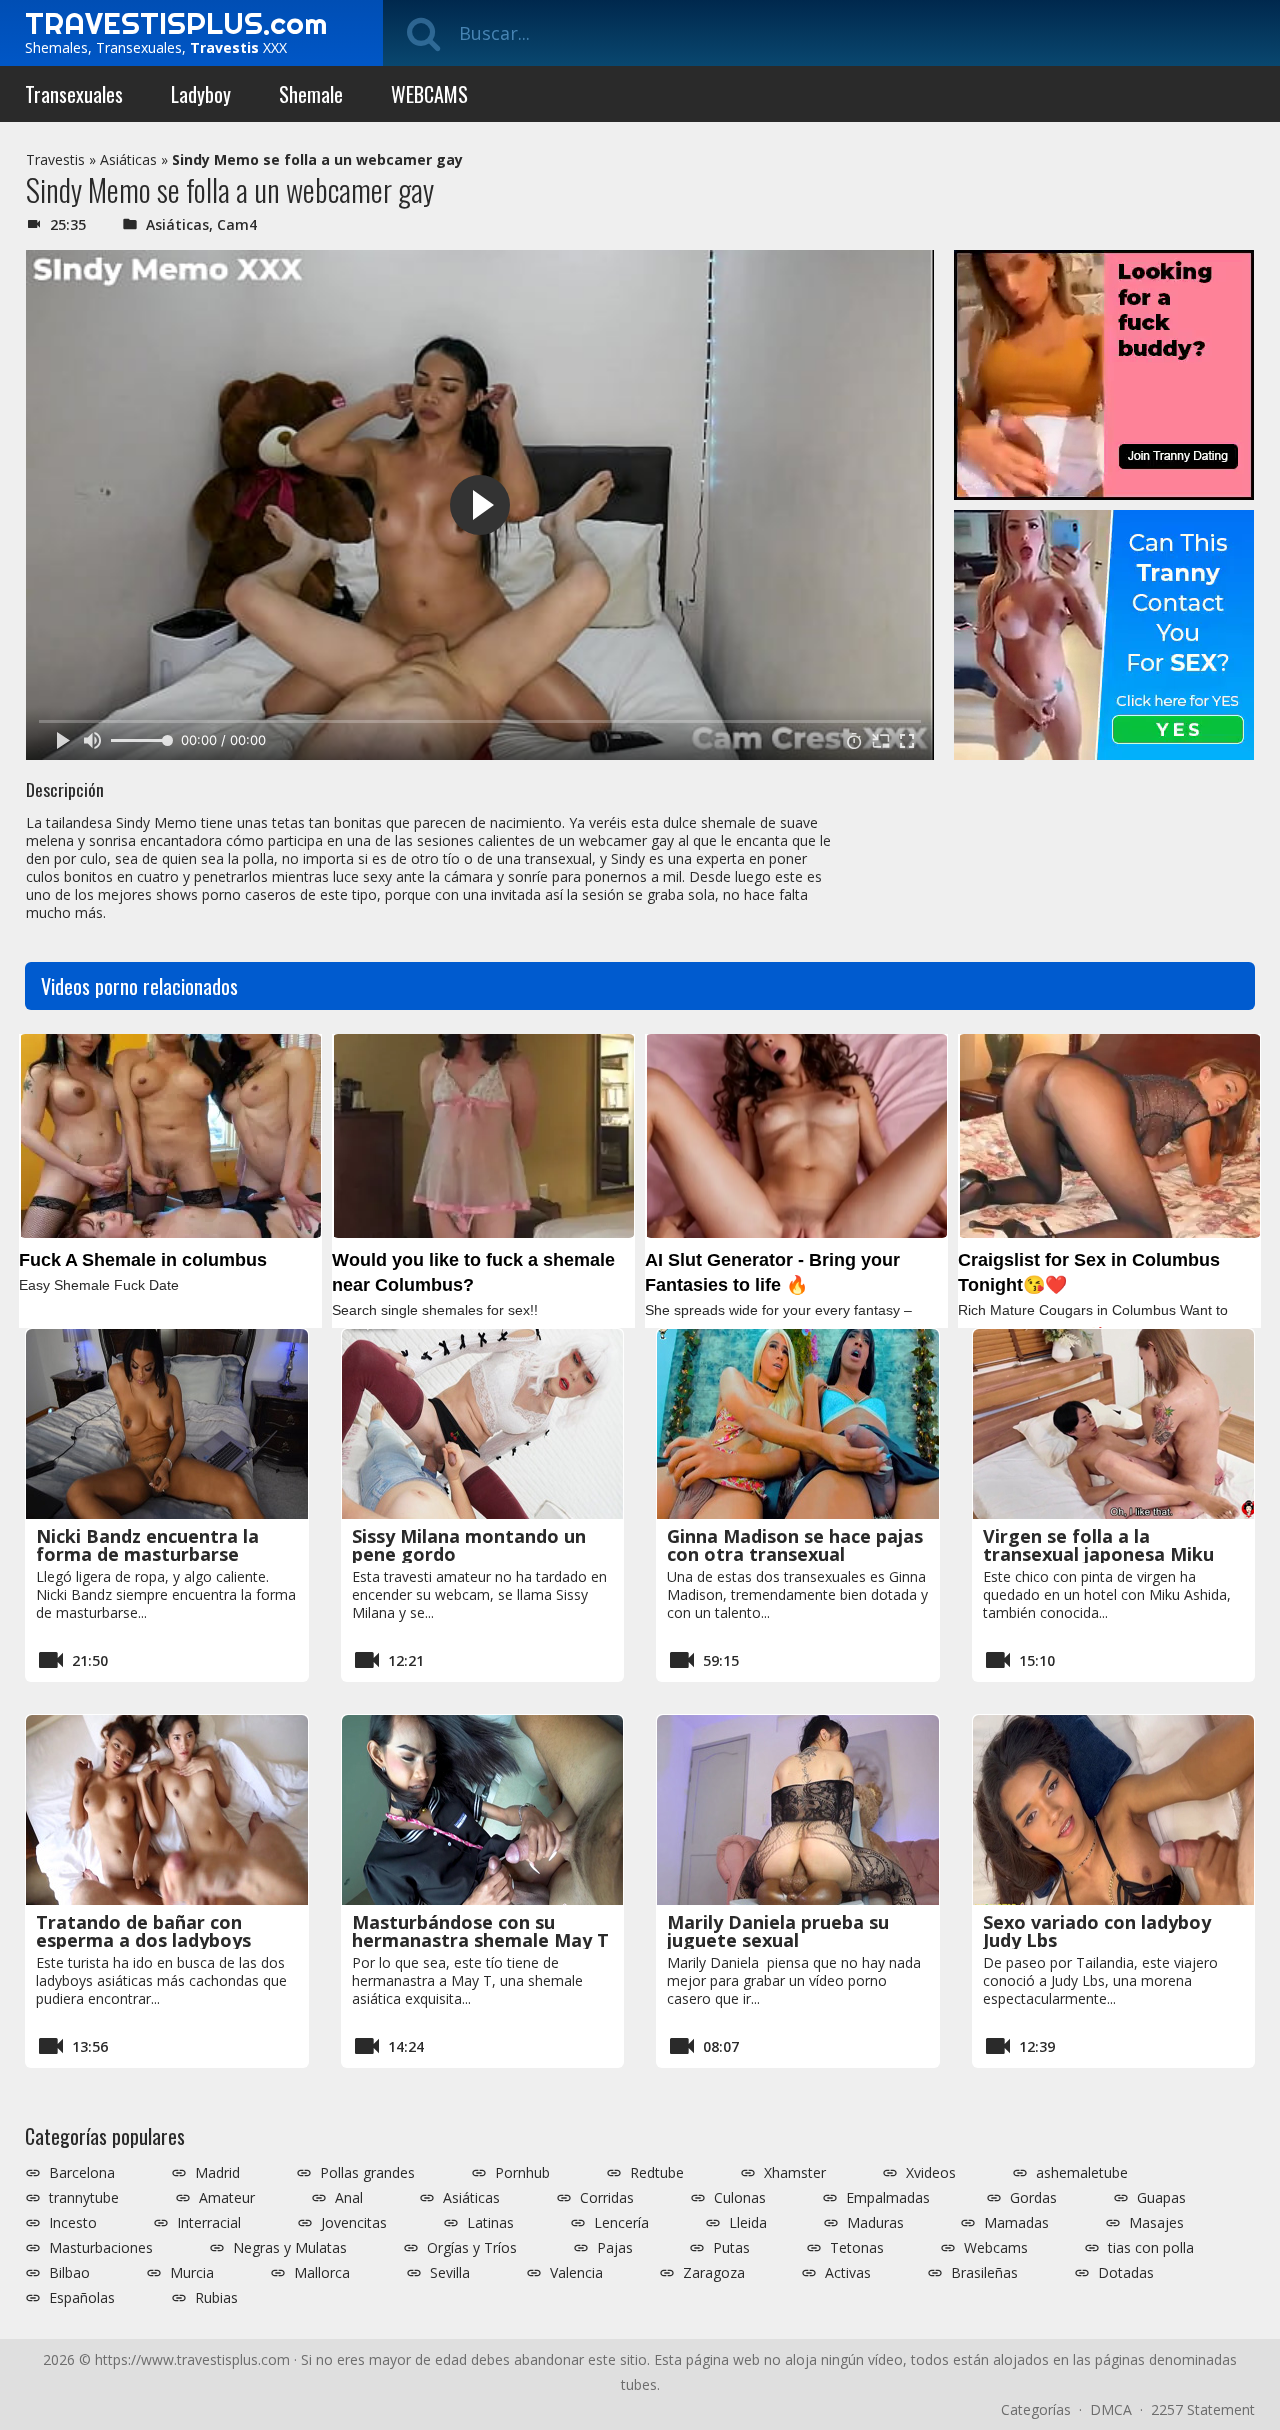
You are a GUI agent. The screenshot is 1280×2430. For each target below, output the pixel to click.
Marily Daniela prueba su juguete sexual (778, 1931)
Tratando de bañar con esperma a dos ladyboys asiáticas (143, 1940)
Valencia (576, 2273)
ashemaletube (1082, 2173)
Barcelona (82, 2173)
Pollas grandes (367, 2173)
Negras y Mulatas (290, 2248)
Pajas (615, 2248)
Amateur (227, 2198)
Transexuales (74, 94)
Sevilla (450, 2273)
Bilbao (69, 2273)
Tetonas (857, 2248)
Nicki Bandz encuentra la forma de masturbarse (147, 1545)
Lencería (621, 2223)
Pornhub (522, 2173)
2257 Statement (1203, 2409)
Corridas (607, 2198)
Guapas (1161, 2198)
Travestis (55, 159)
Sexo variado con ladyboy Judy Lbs (1097, 1931)
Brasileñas (984, 2273)
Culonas (740, 2198)
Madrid (217, 2173)
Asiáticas (128, 159)
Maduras (875, 2223)
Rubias (216, 2298)
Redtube (657, 2173)
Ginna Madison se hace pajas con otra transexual (795, 1545)
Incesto (73, 2223)
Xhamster (795, 2173)
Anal (349, 2198)
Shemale (311, 94)
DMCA (1111, 2409)
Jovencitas (354, 2223)
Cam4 (237, 224)
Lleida (748, 2223)
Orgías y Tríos (472, 2248)
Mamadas (1016, 2223)
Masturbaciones (101, 2248)
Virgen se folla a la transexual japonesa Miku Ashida (1098, 1554)
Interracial (209, 2223)
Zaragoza (714, 2273)
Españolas (82, 2298)
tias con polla (1151, 2248)
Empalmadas (888, 2198)
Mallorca (322, 2273)
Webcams (996, 2248)
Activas (848, 2273)
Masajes (1156, 2223)
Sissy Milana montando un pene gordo (469, 1545)
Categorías (1036, 2409)
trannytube (84, 2198)
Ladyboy (201, 94)
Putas (731, 2248)
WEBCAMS (429, 94)
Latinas (490, 2223)
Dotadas (1126, 2273)
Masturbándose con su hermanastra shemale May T (480, 1931)
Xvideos (931, 2173)
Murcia (192, 2273)
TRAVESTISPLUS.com (176, 23)
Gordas (1033, 2198)
